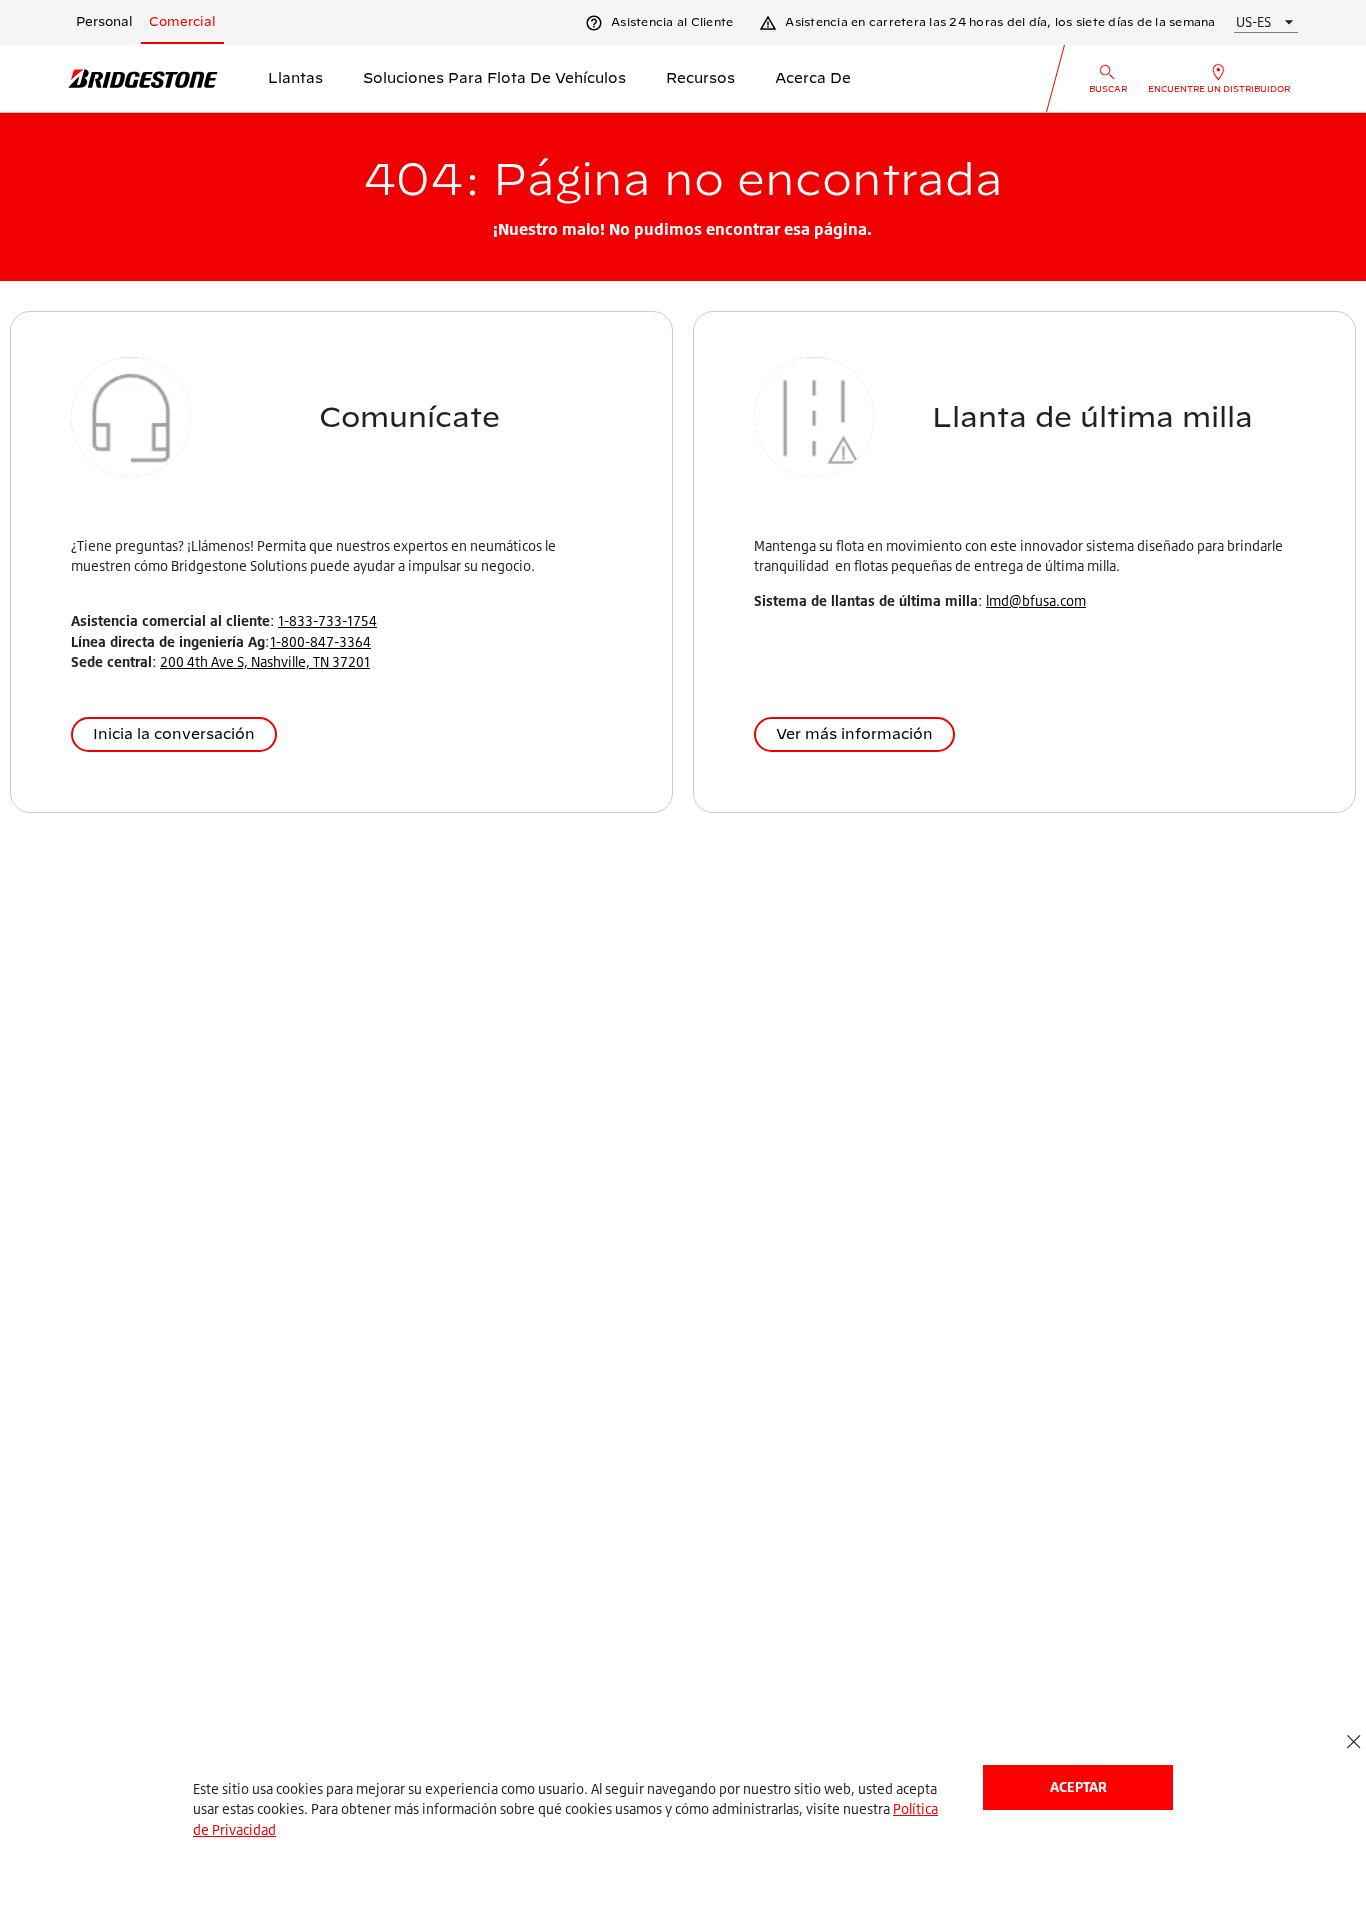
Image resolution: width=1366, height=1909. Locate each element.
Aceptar (1078, 1786)
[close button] (1353, 1742)
